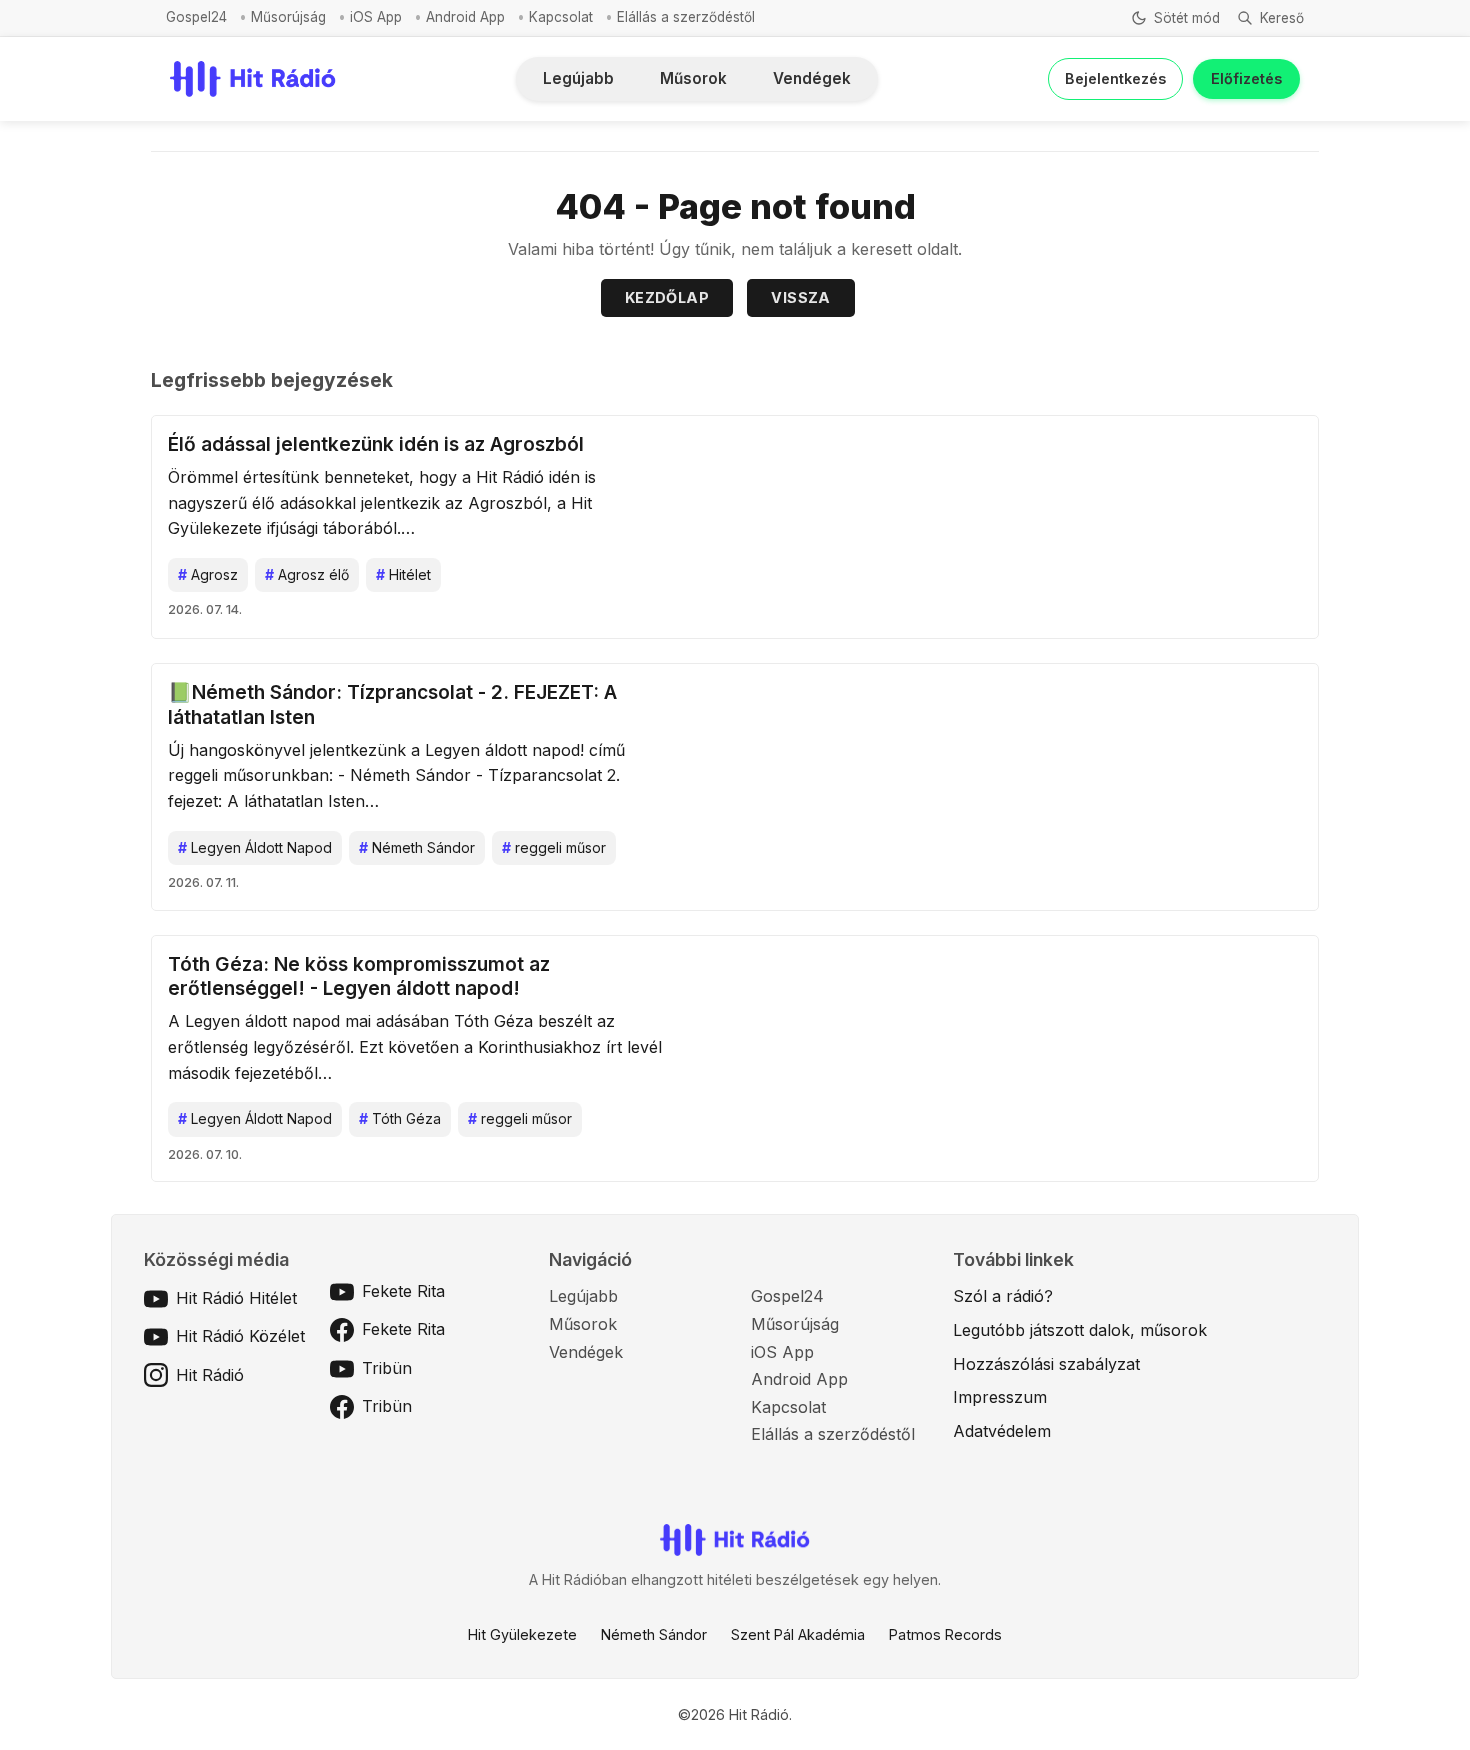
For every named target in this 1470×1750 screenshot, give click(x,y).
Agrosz (208, 574)
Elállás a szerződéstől (686, 17)
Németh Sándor (417, 847)
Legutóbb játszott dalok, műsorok (1080, 1330)
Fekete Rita (403, 1291)
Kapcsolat (561, 17)
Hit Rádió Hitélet (236, 1298)
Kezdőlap (667, 297)
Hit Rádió (210, 1375)
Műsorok (693, 78)
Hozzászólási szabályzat (1046, 1364)
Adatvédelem (1002, 1431)
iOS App (376, 17)
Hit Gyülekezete (522, 1634)
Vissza (800, 297)
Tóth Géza (400, 1118)
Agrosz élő (307, 574)
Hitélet (403, 574)
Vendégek (812, 78)
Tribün (387, 1368)
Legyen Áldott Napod (255, 847)
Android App (465, 17)
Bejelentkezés (1115, 78)
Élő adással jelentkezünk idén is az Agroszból (376, 444)
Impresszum (1000, 1397)
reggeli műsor (554, 847)
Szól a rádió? (1003, 1296)
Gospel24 (196, 17)
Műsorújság (288, 17)
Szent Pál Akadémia (798, 1634)
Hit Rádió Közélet (240, 1336)
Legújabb (578, 78)
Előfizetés (1246, 78)
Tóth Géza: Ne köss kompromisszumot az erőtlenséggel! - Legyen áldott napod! (359, 976)
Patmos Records (945, 1634)
